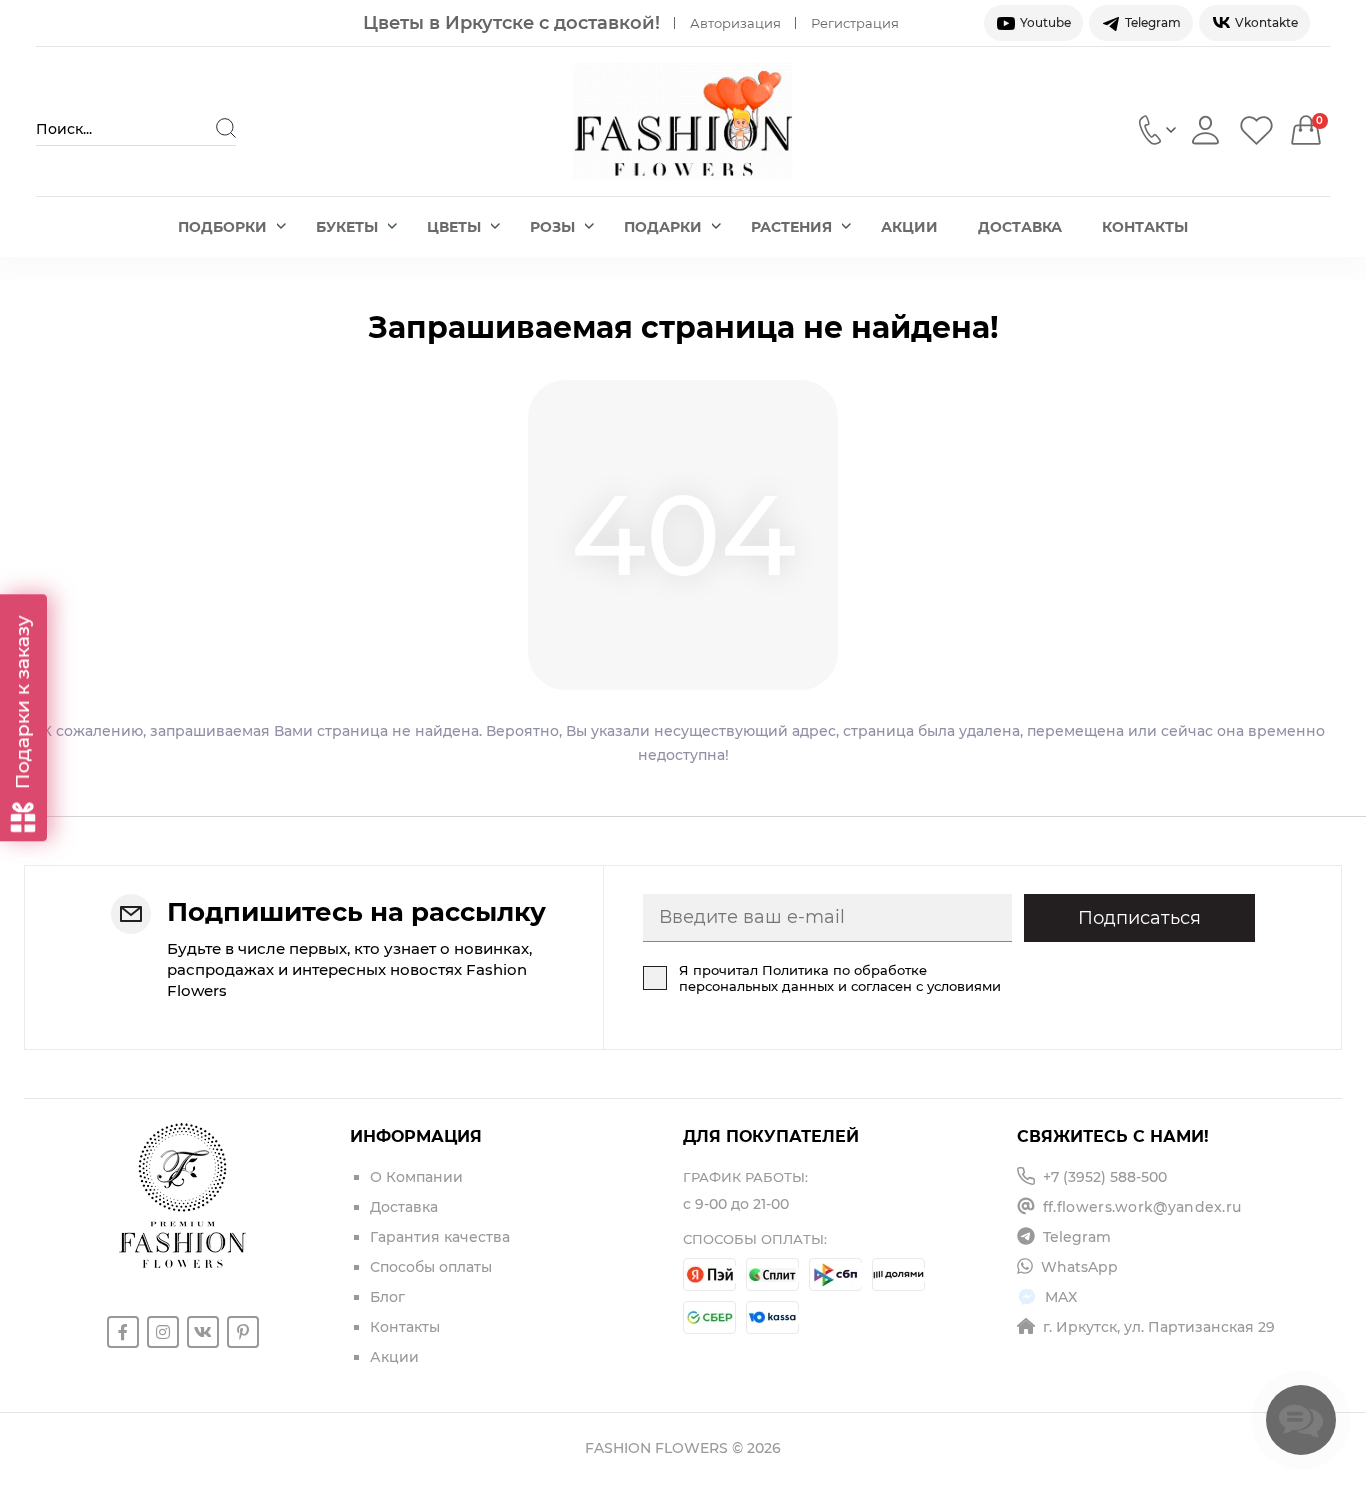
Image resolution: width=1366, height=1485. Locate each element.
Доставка (1020, 227)
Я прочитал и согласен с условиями (840, 978)
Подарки (663, 227)
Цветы (454, 227)
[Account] (1205, 129)
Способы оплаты (431, 1267)
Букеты (347, 227)
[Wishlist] (1256, 129)
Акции (909, 227)
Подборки (222, 227)
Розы (552, 227)
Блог (387, 1297)
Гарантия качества (440, 1237)
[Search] (226, 128)
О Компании (416, 1177)
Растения (791, 227)
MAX (1061, 1297)
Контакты (1145, 227)
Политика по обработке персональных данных (803, 978)
